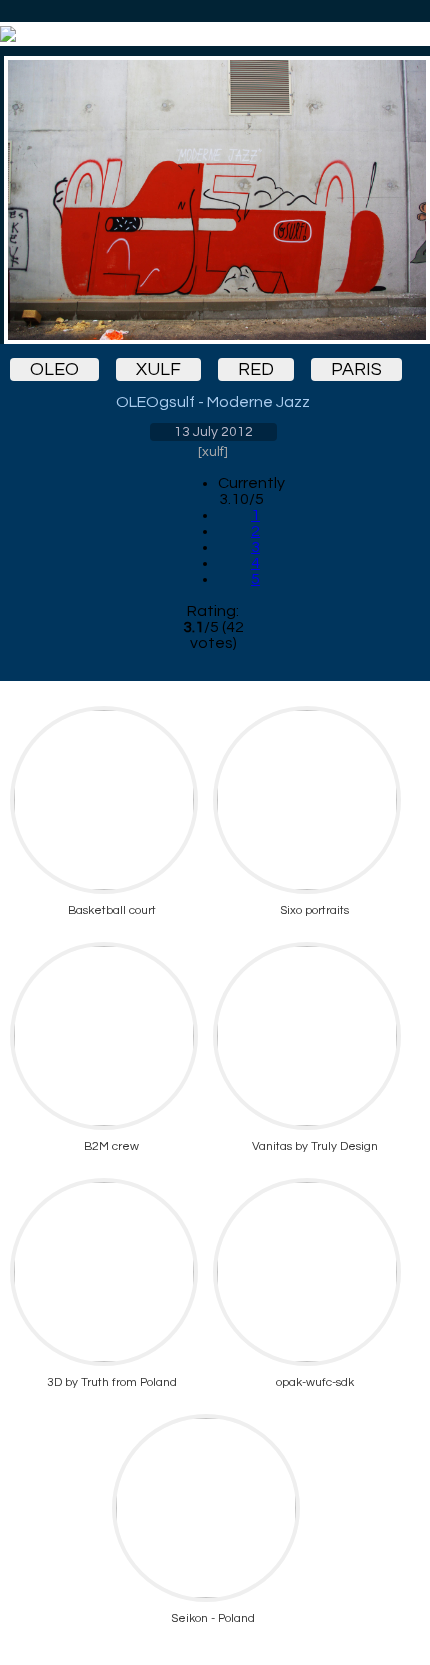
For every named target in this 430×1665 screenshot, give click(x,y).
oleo (54, 369)
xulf (158, 369)
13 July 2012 (213, 432)
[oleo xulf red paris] (213, 200)
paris (356, 369)
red (256, 369)
